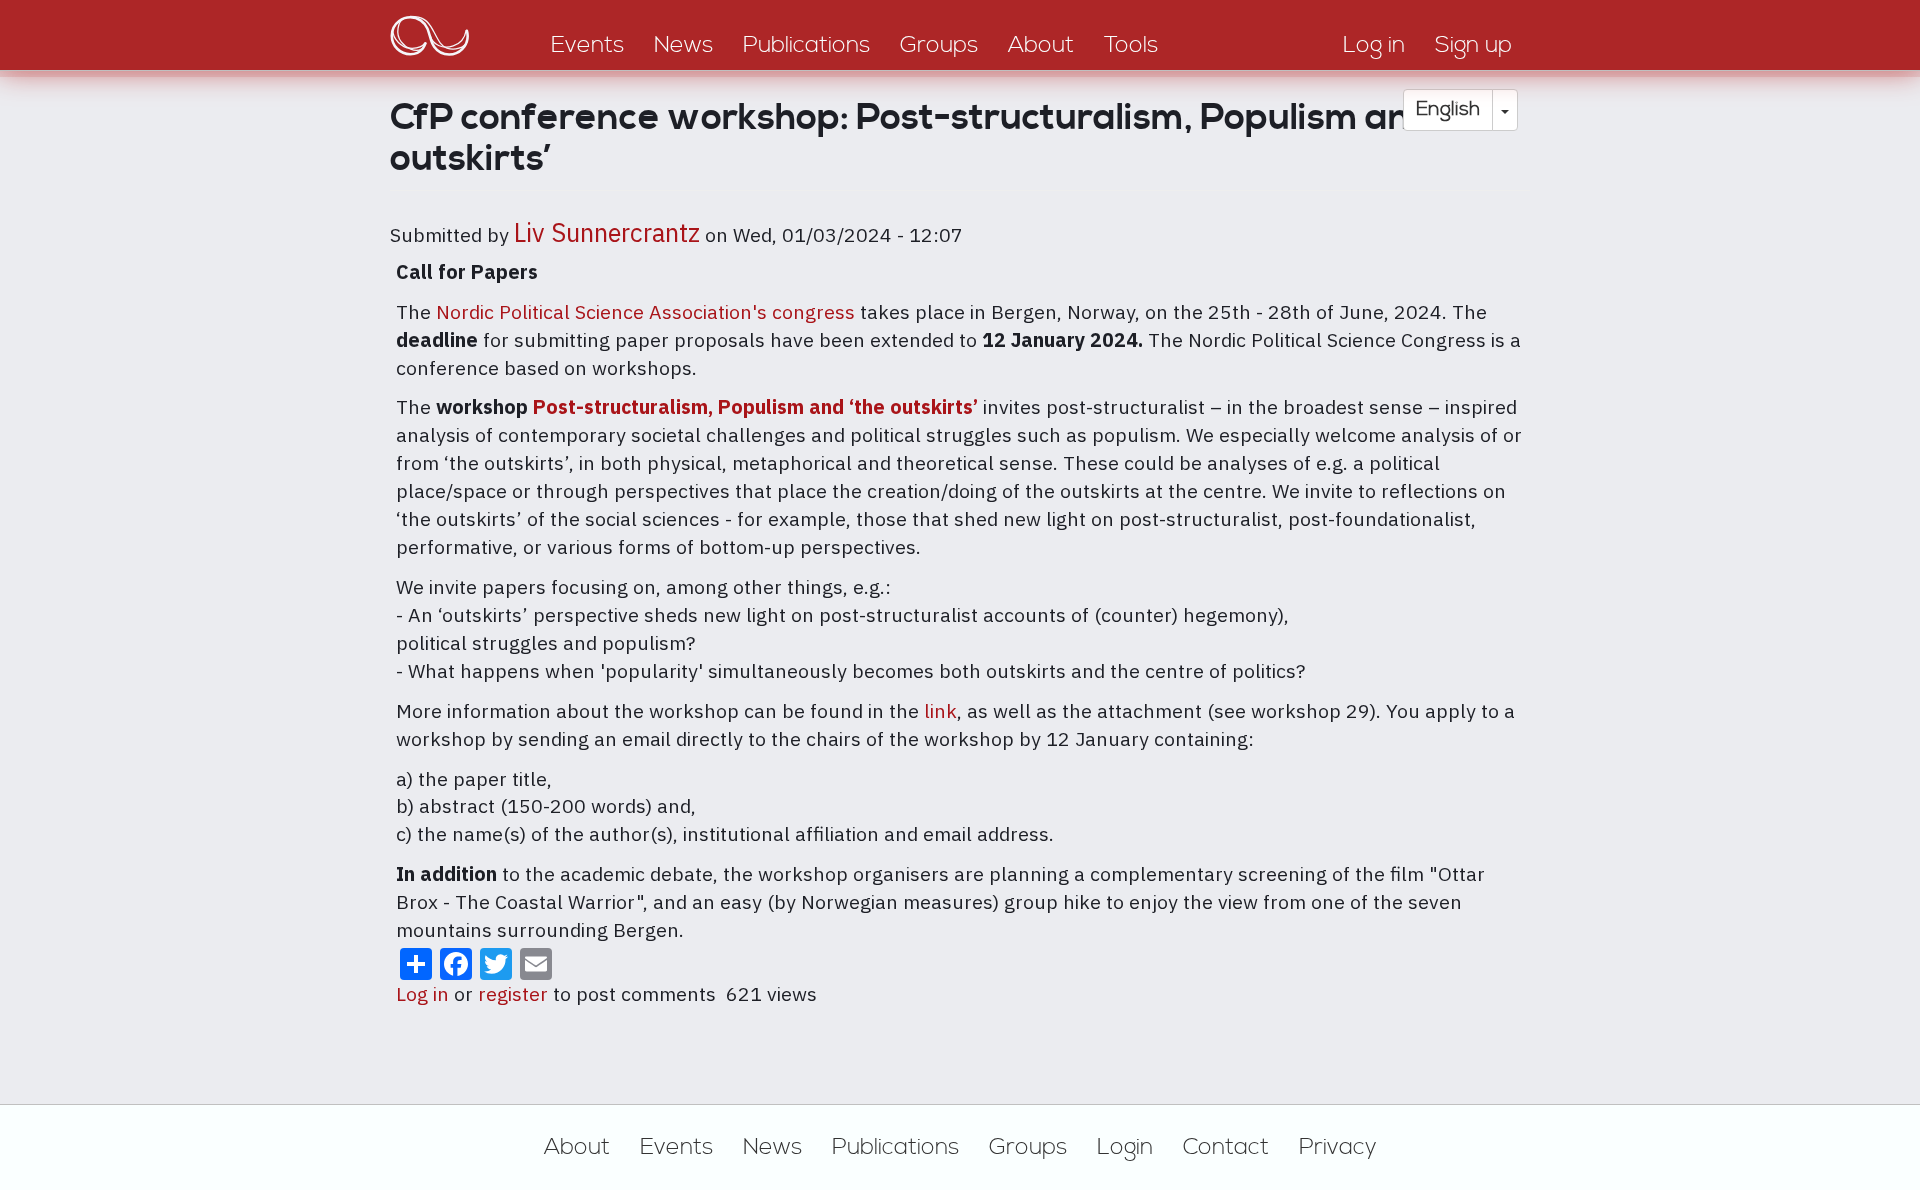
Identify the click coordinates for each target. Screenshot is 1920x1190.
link (940, 710)
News (772, 1147)
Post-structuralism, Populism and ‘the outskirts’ (755, 406)
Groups (1028, 1147)
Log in (422, 993)
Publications (895, 1147)
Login (1125, 1147)
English (1448, 109)
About (577, 1147)
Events (676, 1147)
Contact (1226, 1147)
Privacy (1338, 1147)
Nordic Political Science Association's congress (645, 311)
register (513, 993)
